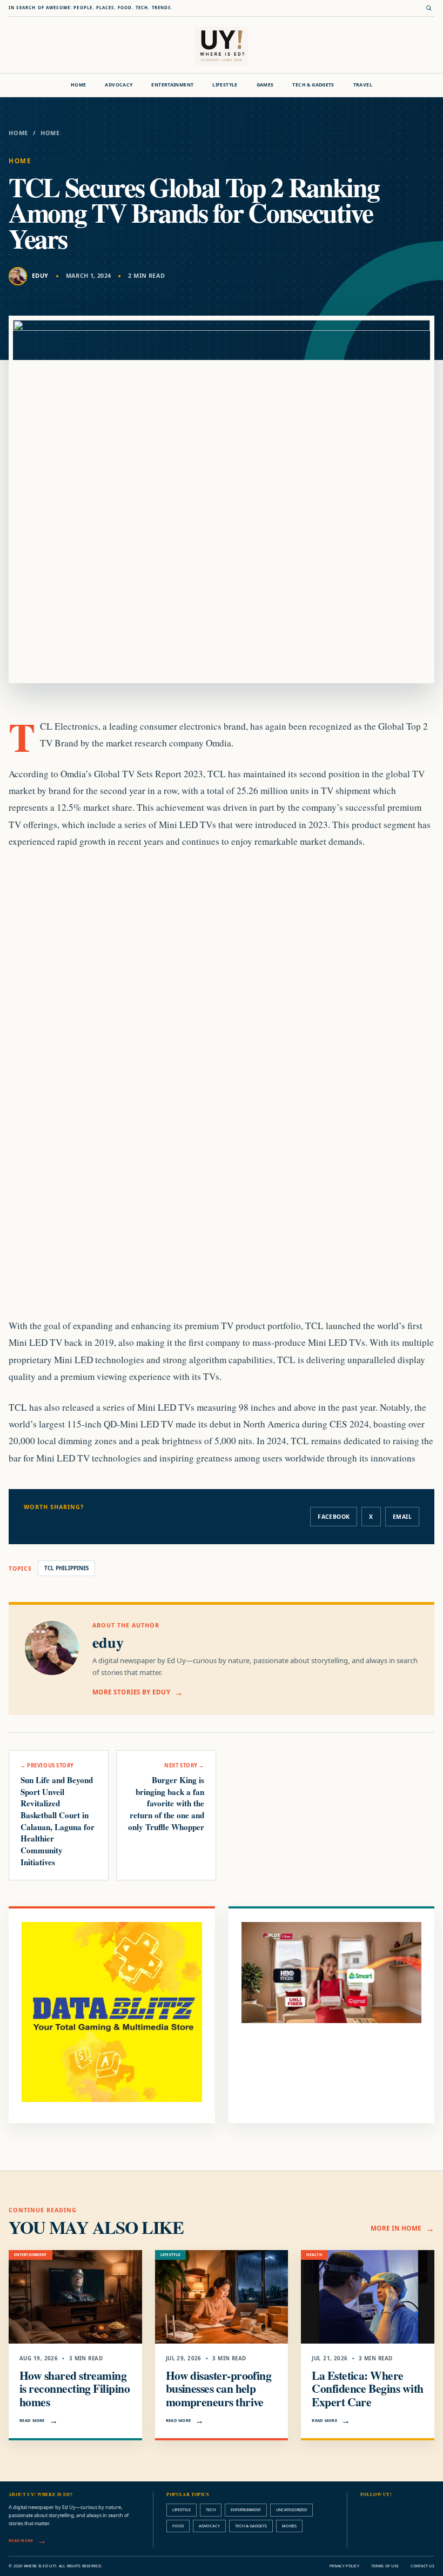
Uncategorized (291, 2510)
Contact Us (422, 2566)
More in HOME (396, 2228)
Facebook (334, 1517)
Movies (289, 2526)
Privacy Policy (344, 2566)
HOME (50, 133)
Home (79, 85)
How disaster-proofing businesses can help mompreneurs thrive (219, 2389)
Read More (32, 2420)
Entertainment (172, 85)
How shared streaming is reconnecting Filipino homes (75, 2389)
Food (178, 2526)
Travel (363, 85)
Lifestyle (225, 85)
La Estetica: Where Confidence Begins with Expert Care (367, 2389)
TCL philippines (66, 1568)
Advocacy (119, 85)
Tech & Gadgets (313, 85)
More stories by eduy (131, 1692)
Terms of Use (385, 2566)
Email (402, 1517)
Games (265, 85)
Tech (211, 2510)
